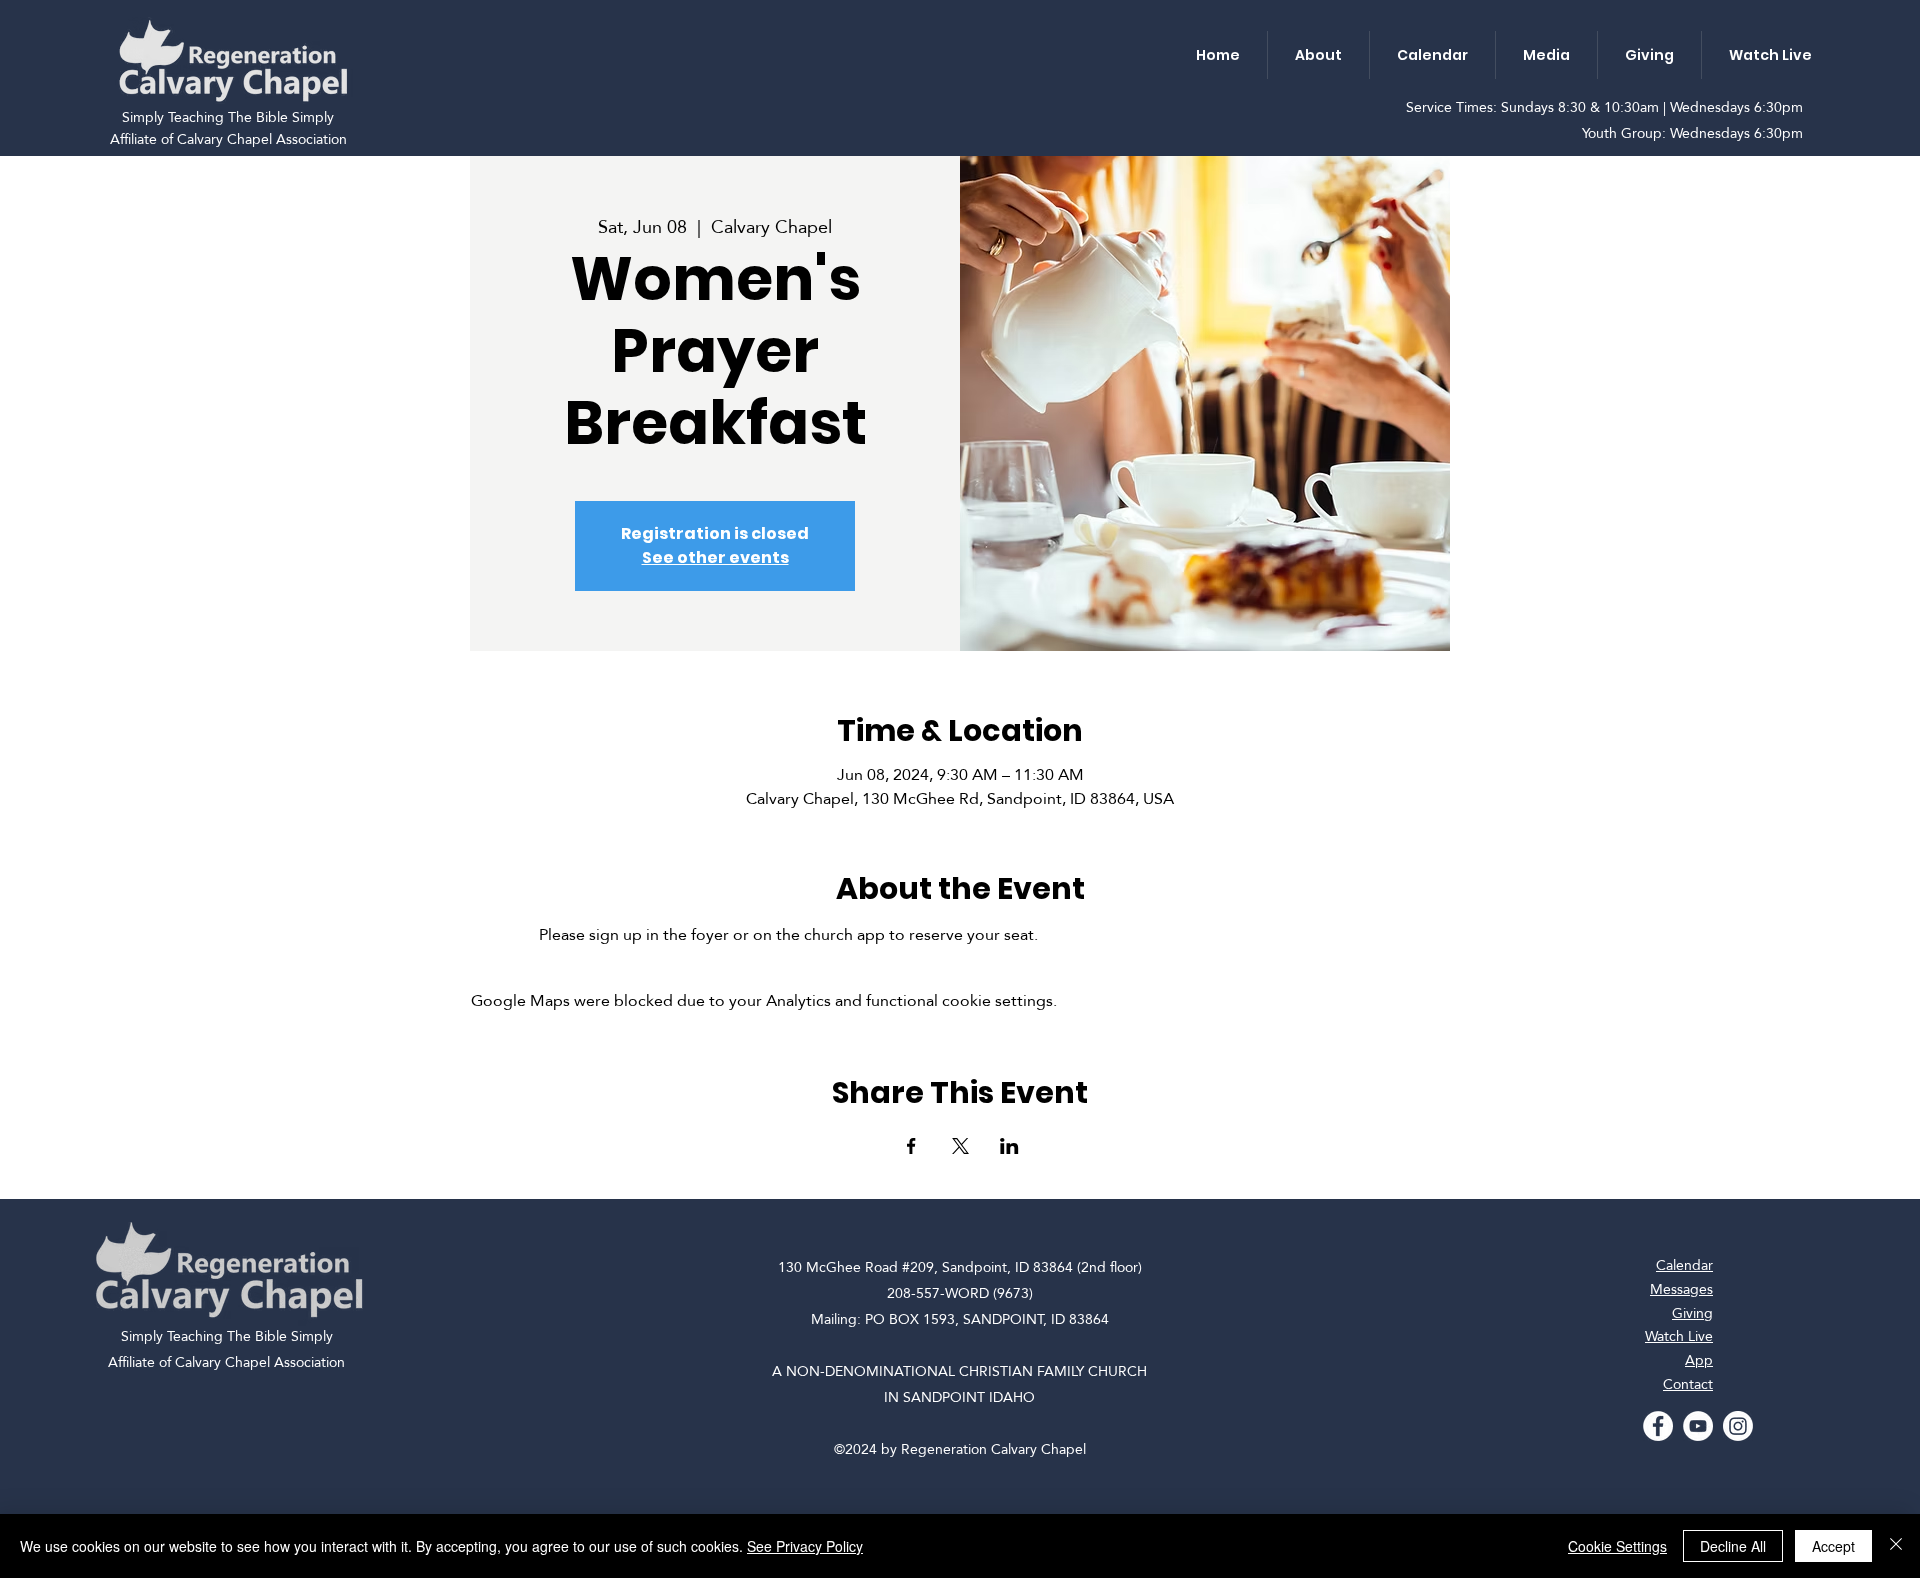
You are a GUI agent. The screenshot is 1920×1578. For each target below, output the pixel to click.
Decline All (1733, 1546)
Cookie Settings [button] (1617, 1546)
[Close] (1896, 1546)
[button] (1318, 55)
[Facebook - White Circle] (1658, 1426)
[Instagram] (1738, 1426)
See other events (715, 557)
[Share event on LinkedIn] (1009, 1146)
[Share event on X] (960, 1146)
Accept (1833, 1546)
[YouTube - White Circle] (1698, 1426)
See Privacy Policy (805, 1546)
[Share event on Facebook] (911, 1146)
